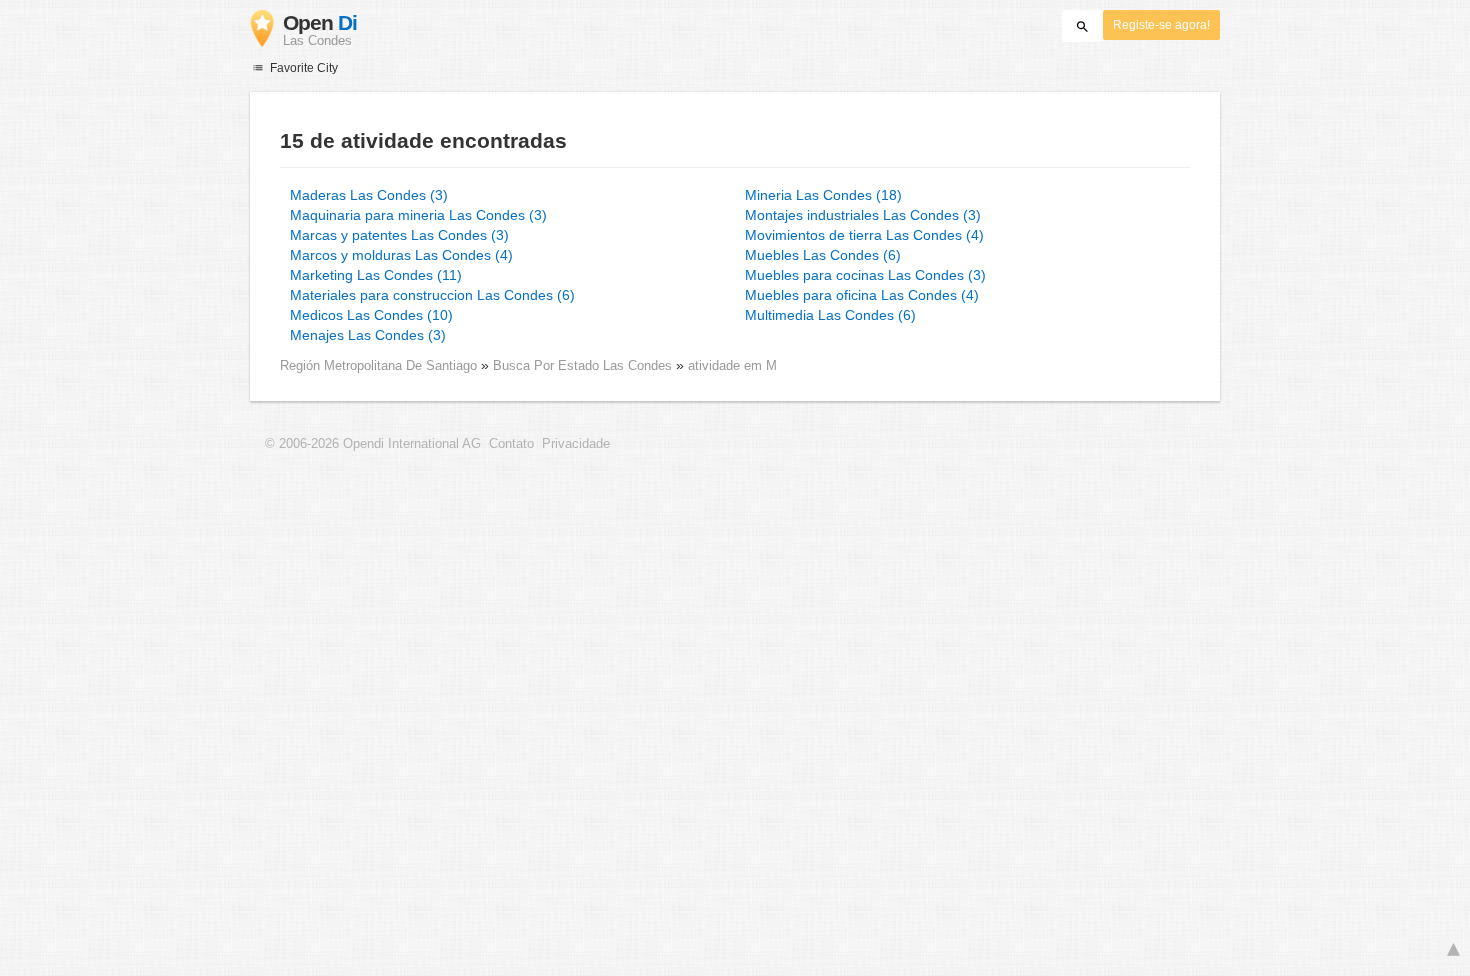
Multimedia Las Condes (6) (830, 315)
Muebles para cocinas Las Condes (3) (865, 275)
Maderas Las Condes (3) (369, 195)
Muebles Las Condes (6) (823, 255)
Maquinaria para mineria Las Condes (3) (418, 215)
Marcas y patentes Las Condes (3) (399, 235)
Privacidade (576, 444)
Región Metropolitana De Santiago (378, 365)
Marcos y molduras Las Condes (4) (401, 255)
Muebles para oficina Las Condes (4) (862, 295)
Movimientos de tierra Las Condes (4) (864, 235)
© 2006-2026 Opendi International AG (373, 444)
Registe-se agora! (1161, 25)
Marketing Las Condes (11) (376, 275)
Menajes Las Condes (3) (368, 335)
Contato (511, 444)
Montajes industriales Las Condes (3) (863, 215)
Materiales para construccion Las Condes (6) (432, 295)
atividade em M (732, 365)
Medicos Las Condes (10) (371, 315)
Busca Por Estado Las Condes (584, 365)
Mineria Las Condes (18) (823, 195)
